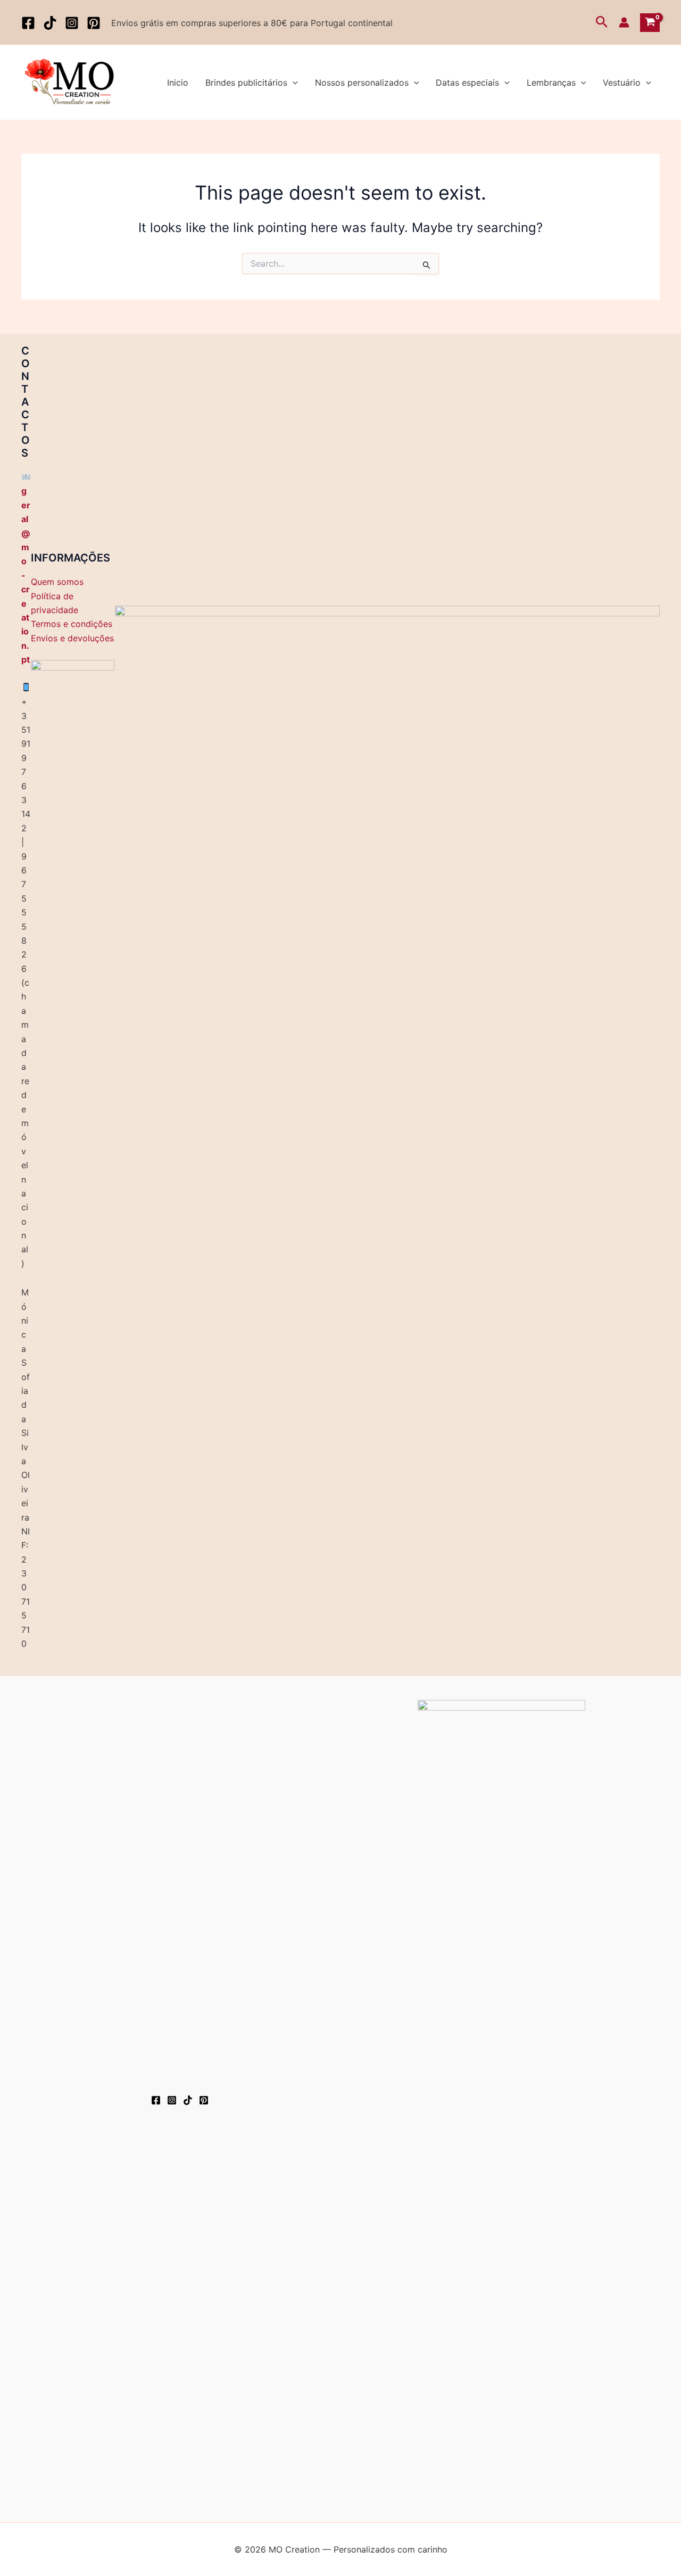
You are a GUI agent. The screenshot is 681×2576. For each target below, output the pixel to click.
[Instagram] (72, 23)
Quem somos (57, 582)
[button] (602, 22)
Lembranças (551, 82)
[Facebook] (28, 23)
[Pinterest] (94, 23)
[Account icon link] (624, 22)
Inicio (178, 82)
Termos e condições (72, 624)
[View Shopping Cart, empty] (650, 23)
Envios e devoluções (72, 638)
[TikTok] (50, 23)
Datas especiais (467, 82)
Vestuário (622, 82)
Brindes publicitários (246, 82)
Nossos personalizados (362, 82)
